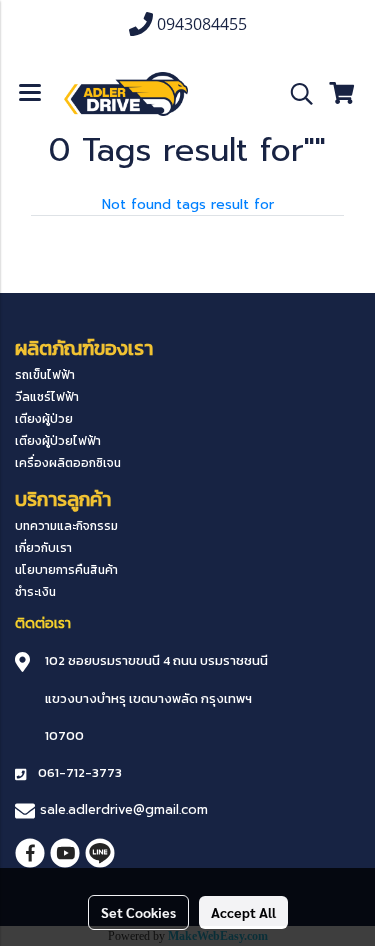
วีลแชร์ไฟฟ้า (47, 397)
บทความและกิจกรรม (66, 526)
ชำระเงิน (35, 592)
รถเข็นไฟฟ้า (45, 375)
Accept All (243, 912)
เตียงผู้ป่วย (44, 419)
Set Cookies (138, 912)
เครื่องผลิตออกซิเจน (68, 463)
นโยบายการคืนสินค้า (66, 570)
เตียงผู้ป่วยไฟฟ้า (58, 441)
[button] (295, 94)
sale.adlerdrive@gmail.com (124, 809)
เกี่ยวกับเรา (43, 548)
